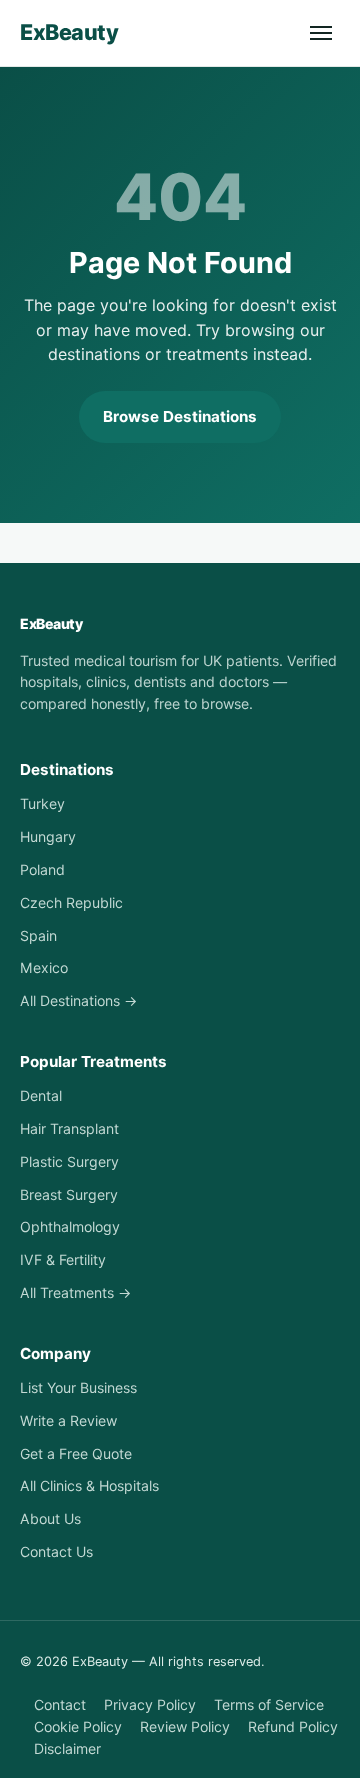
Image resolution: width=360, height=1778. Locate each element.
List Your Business (78, 1387)
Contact (60, 1704)
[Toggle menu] (321, 33)
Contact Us (56, 1551)
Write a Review (68, 1420)
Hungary (48, 836)
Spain (38, 935)
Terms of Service (269, 1704)
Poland (42, 869)
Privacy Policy (150, 1704)
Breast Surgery (69, 1194)
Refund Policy (293, 1726)
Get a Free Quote (76, 1453)
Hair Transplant (69, 1128)
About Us (50, 1518)
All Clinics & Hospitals (89, 1485)
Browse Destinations (180, 416)
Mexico (44, 967)
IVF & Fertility (63, 1259)
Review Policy (185, 1726)
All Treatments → (75, 1292)
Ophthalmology (70, 1226)
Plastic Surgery (69, 1161)
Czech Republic (71, 902)
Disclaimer (67, 1748)
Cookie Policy (78, 1726)
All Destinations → (78, 1000)
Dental (41, 1095)
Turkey (42, 803)
